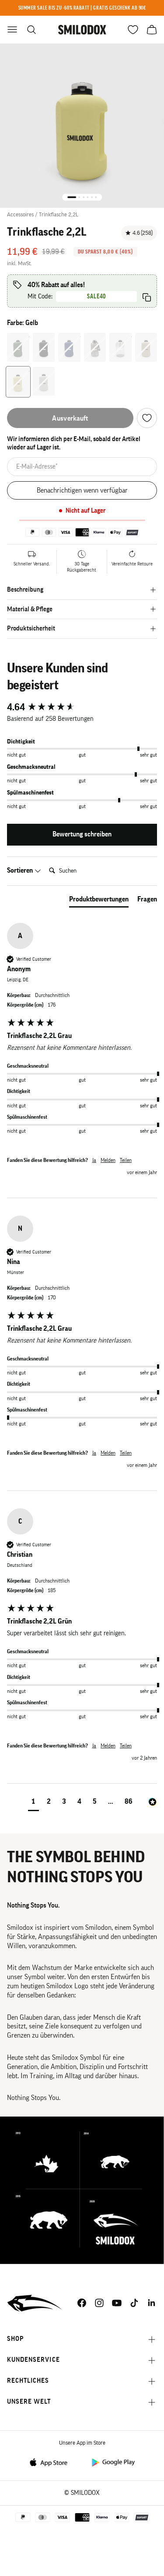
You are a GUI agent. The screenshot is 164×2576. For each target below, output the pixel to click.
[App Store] (51, 2462)
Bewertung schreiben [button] (82, 834)
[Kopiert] (147, 297)
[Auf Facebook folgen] (82, 2303)
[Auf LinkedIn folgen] (152, 2303)
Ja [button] (94, 1160)
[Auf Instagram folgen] (99, 2303)
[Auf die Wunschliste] (147, 418)
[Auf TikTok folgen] (134, 2303)
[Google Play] (113, 2462)
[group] (82, 707)
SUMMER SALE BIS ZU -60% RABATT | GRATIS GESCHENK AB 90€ (82, 8)
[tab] (99, 901)
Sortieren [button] (21, 870)
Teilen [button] (126, 1160)
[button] (33, 1803)
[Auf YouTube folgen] (117, 2303)
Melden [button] (108, 1160)
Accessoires (20, 214)
